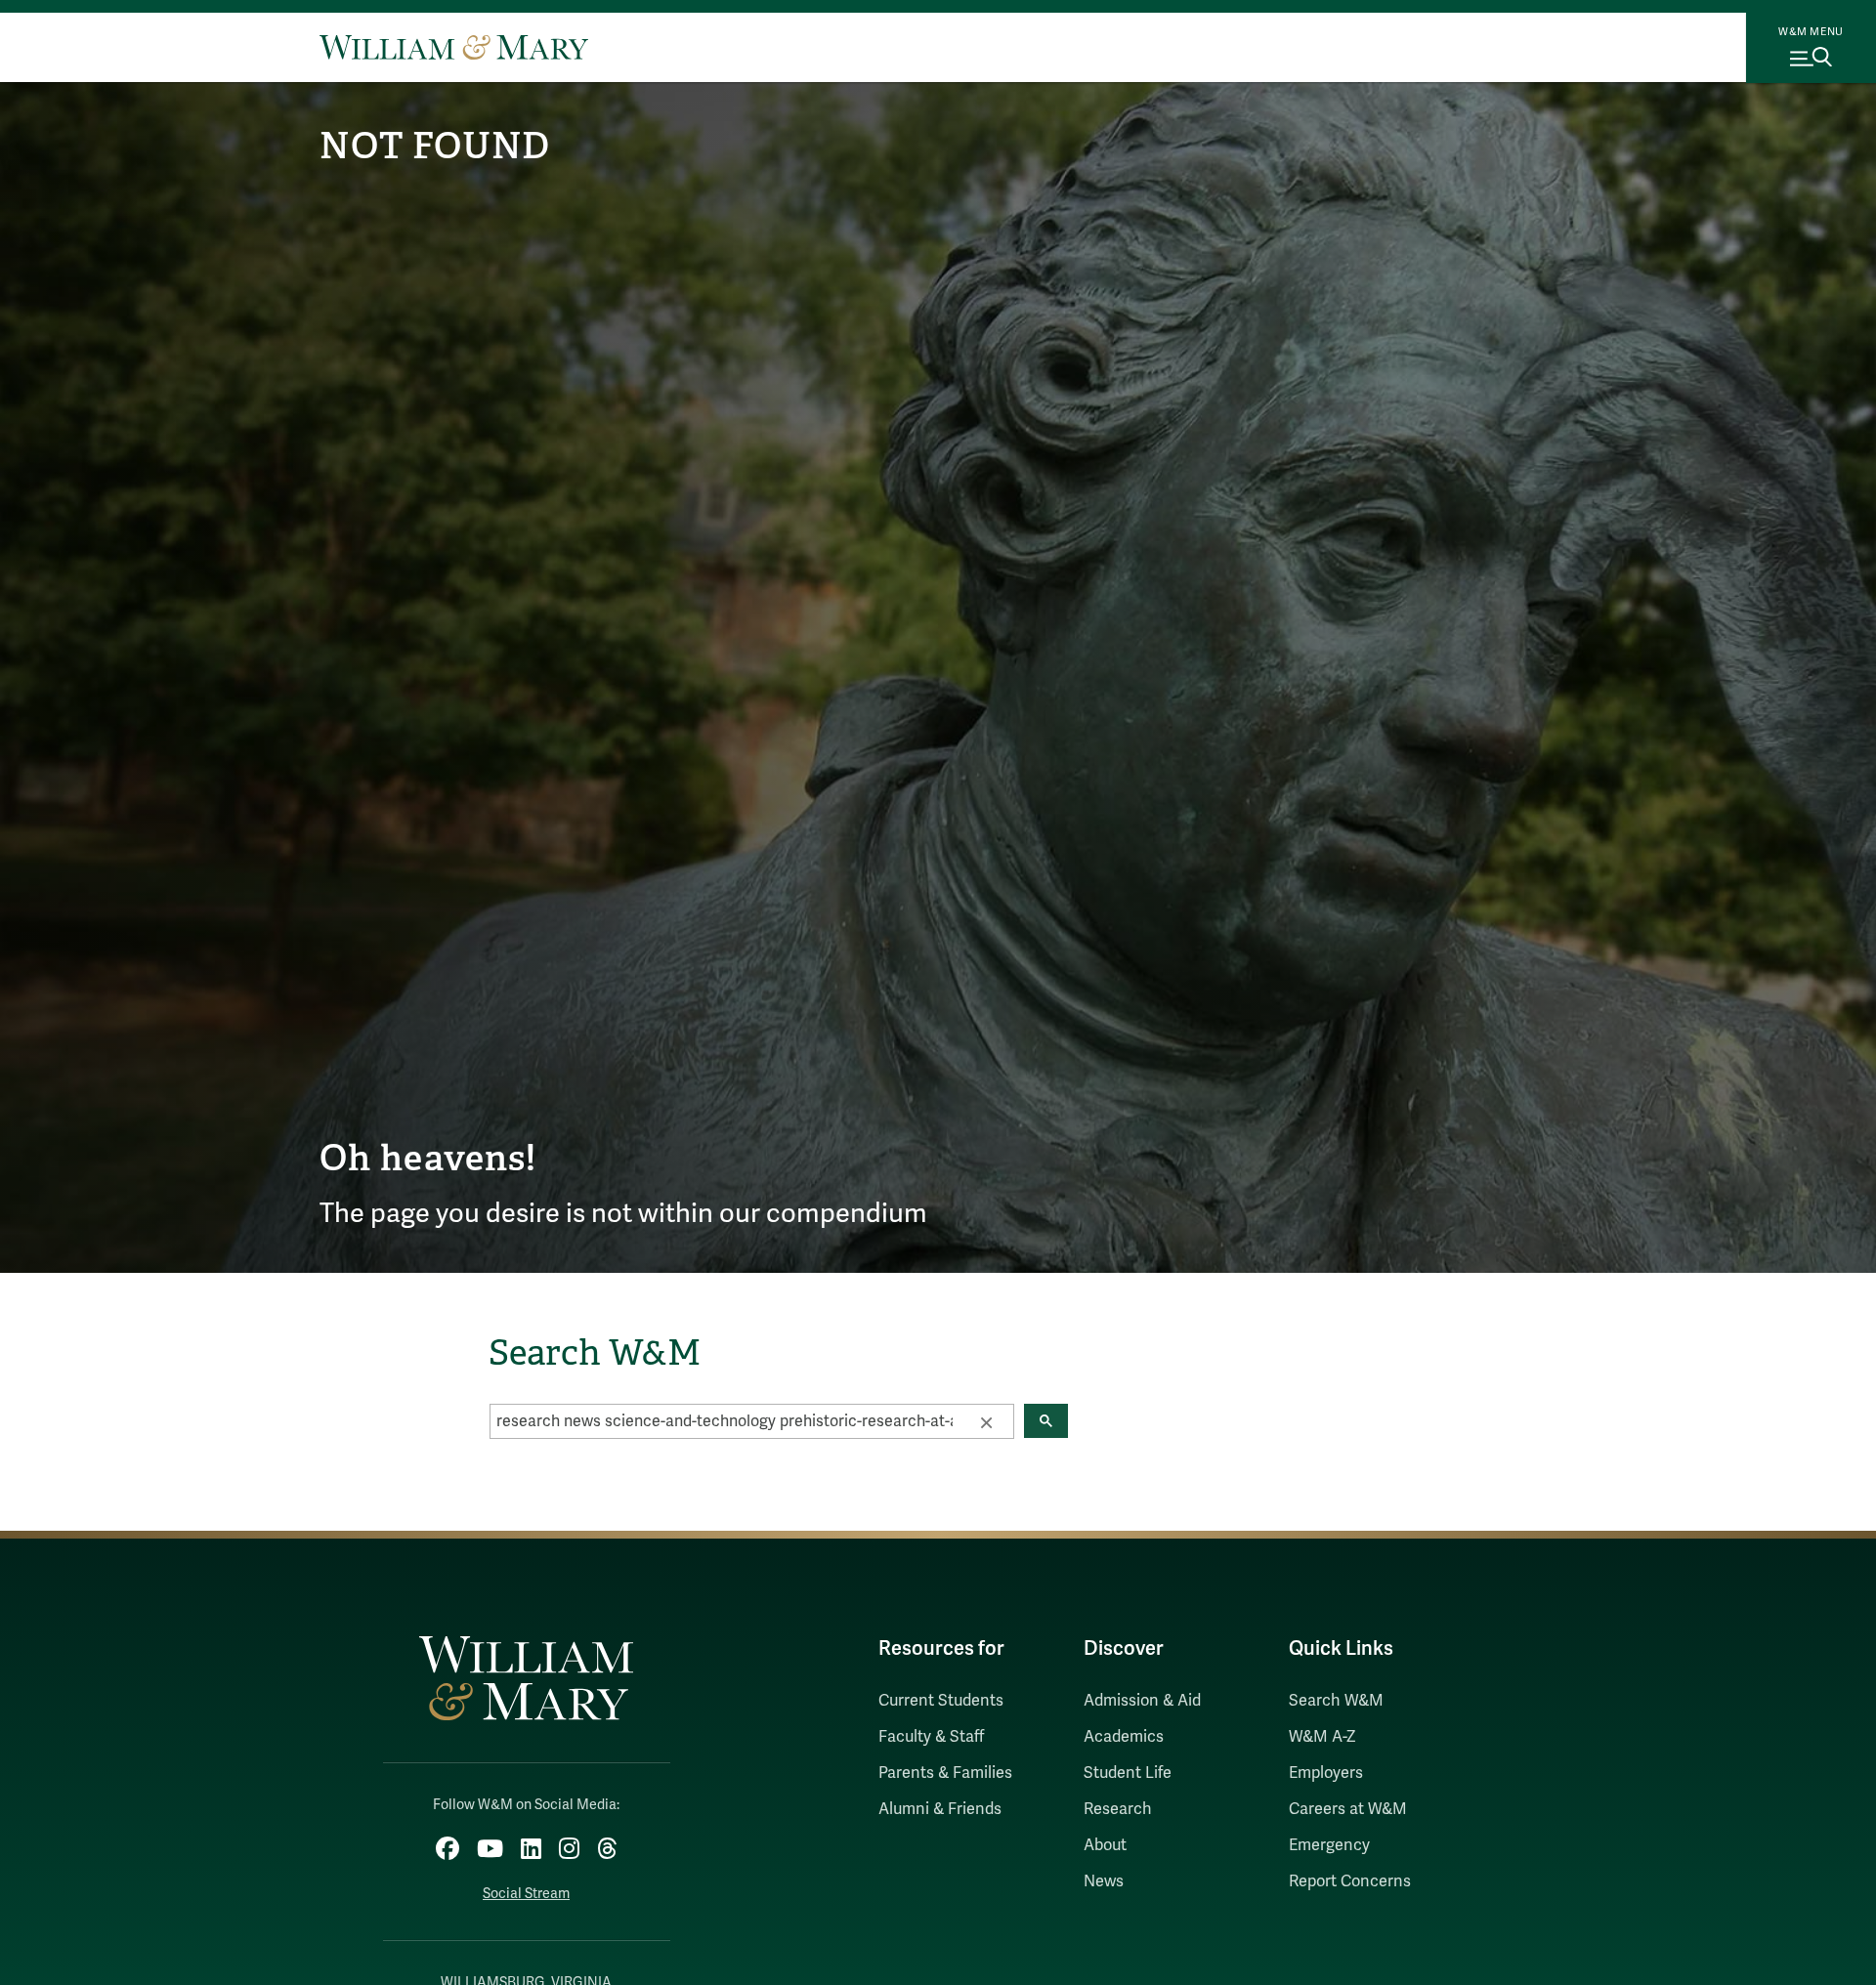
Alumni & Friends (940, 1809)
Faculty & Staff (931, 1737)
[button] (986, 1421)
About (1105, 1845)
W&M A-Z (1322, 1737)
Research (1118, 1809)
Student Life (1128, 1773)
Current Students (941, 1701)
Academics (1124, 1737)
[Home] (454, 47)
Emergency (1329, 1845)
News (1104, 1881)
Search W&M (1336, 1701)
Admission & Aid (1142, 1701)
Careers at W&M (1348, 1809)
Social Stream (526, 1894)
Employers (1326, 1773)
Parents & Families (945, 1773)
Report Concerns (1350, 1881)
